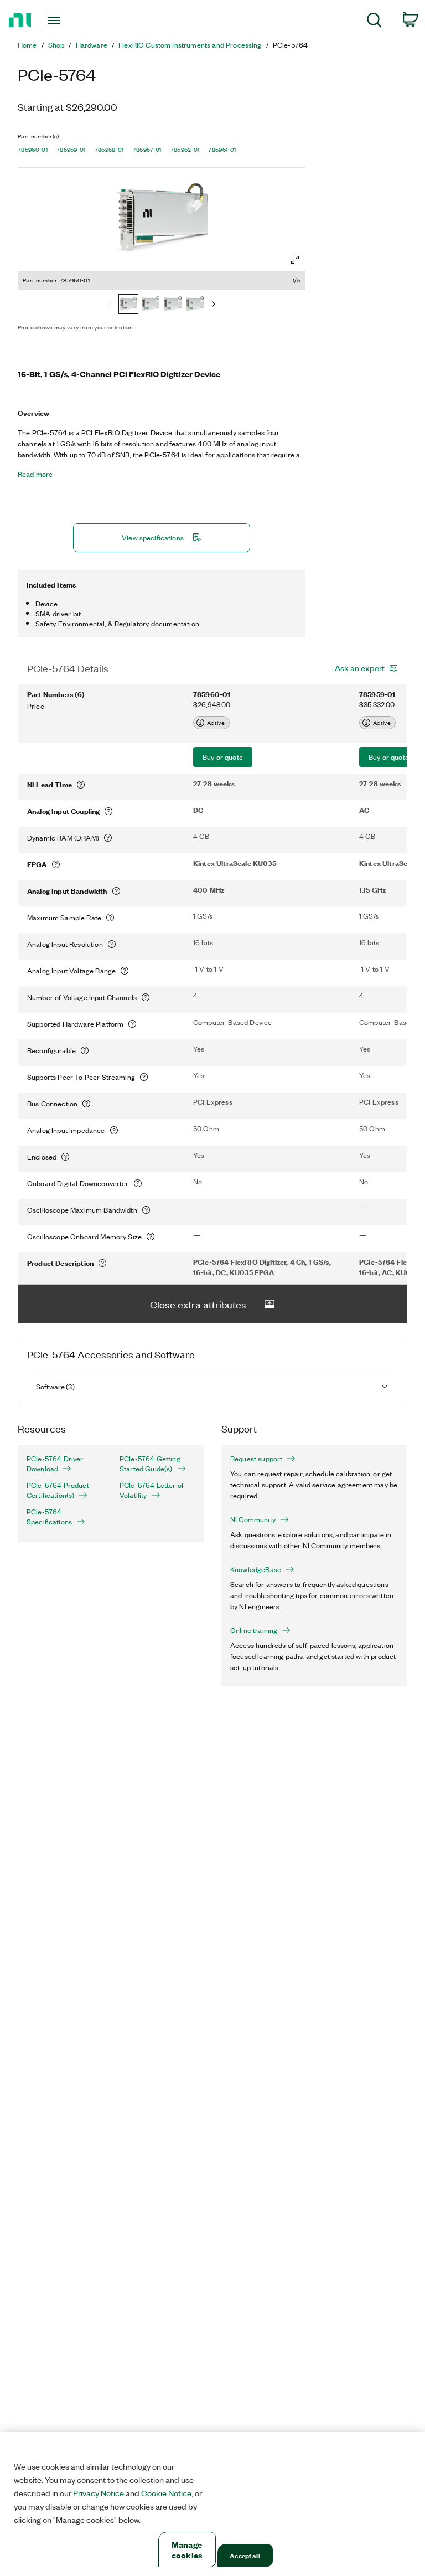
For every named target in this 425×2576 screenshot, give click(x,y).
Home (27, 45)
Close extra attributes (198, 1304)
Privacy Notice (99, 2493)
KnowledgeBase (256, 1569)
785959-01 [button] (71, 150)
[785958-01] (173, 305)
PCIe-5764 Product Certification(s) (58, 1490)
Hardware (92, 45)
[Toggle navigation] (67, 20)
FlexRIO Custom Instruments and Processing (190, 45)
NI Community (253, 1519)
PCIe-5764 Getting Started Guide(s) (150, 1464)
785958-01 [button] (109, 150)
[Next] (214, 305)
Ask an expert (360, 668)
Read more (35, 474)
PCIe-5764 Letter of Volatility (152, 1490)
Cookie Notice (166, 2493)
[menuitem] (374, 22)
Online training (254, 1630)
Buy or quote (223, 757)
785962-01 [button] (185, 150)
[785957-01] (195, 305)
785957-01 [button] (147, 150)
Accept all (245, 2555)
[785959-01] (151, 305)
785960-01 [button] (33, 150)
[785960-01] (128, 305)
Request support (256, 1459)
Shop (56, 45)
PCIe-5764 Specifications (49, 1517)
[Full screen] (295, 260)
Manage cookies (187, 2549)
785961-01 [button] (222, 150)
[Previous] (110, 305)
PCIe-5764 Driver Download (55, 1464)
